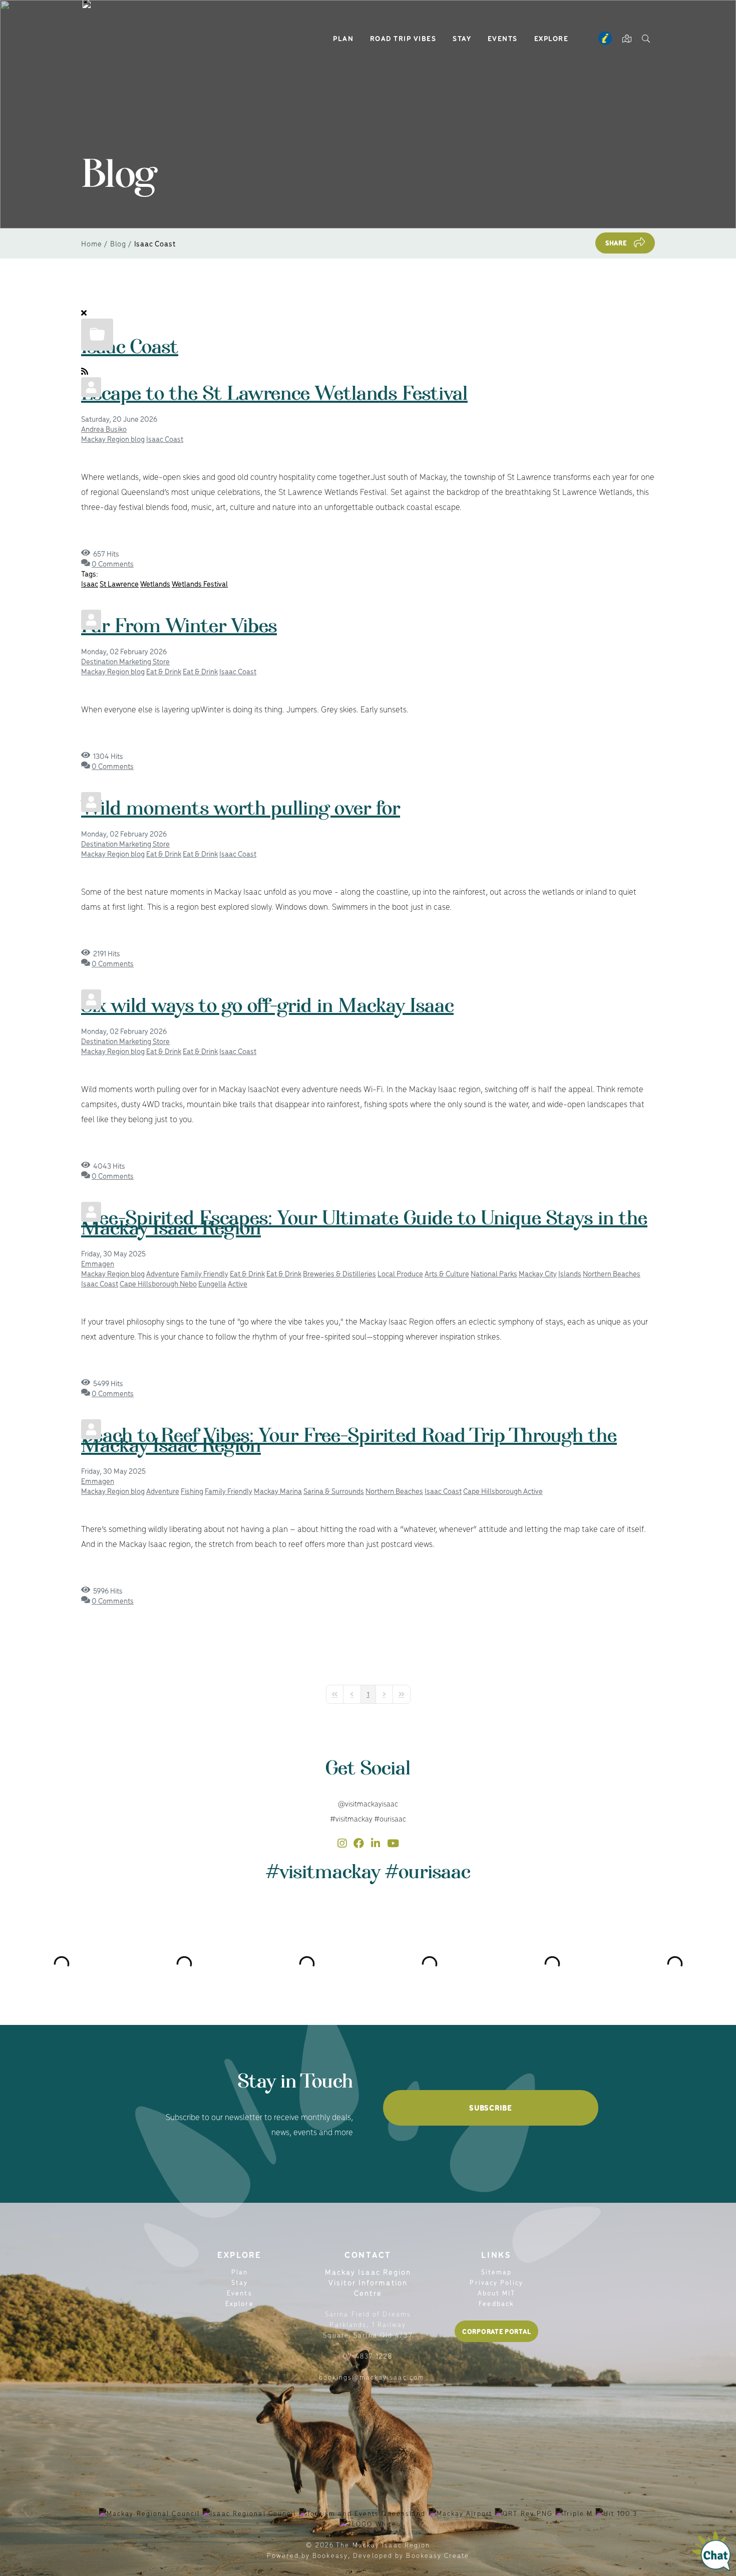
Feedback (496, 2303)
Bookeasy (330, 2555)
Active (238, 1283)
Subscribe (490, 2108)
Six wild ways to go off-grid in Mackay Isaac (267, 1014)
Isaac (90, 583)
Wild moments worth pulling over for (241, 817)
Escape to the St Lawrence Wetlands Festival (274, 402)
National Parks (494, 1273)
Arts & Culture (447, 1273)
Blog (118, 243)
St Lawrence (119, 583)
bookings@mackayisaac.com (372, 2377)
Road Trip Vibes (403, 38)
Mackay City (538, 1273)
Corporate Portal (496, 2331)
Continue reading (122, 538)
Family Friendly (205, 1273)
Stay (462, 38)
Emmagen (98, 1263)
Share (616, 243)
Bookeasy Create (438, 2555)
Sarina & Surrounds (334, 1491)
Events (503, 38)
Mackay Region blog (113, 439)
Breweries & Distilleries (339, 1273)
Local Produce (400, 1273)
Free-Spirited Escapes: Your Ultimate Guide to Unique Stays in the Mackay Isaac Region (364, 1232)
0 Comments (113, 563)
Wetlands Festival (200, 583)
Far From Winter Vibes (179, 635)
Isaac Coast (130, 356)
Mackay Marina (278, 1491)
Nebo (188, 1283)
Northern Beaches (612, 1273)
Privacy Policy (496, 2282)
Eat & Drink (164, 671)
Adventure (163, 1273)
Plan (343, 38)
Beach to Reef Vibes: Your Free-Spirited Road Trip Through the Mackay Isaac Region (349, 1449)
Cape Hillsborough (150, 1283)
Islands (570, 1273)
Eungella (212, 1283)
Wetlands (155, 583)
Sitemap (497, 2272)
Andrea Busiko (104, 429)
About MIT (497, 2293)
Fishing (192, 1491)
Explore (551, 38)
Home (92, 243)
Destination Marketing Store (125, 661)
